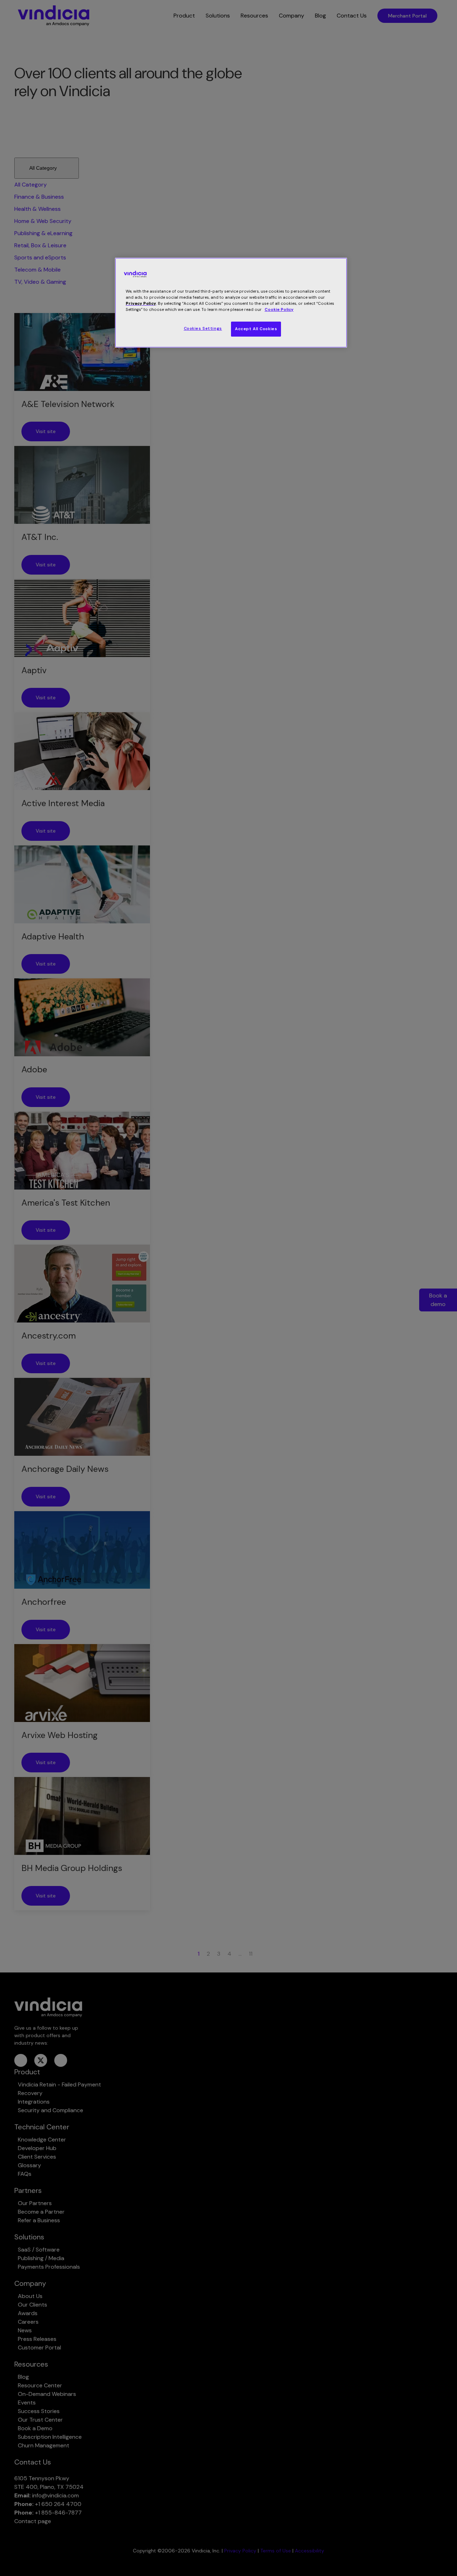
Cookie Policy (279, 310)
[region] (231, 303)
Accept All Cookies (256, 329)
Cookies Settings (203, 329)
